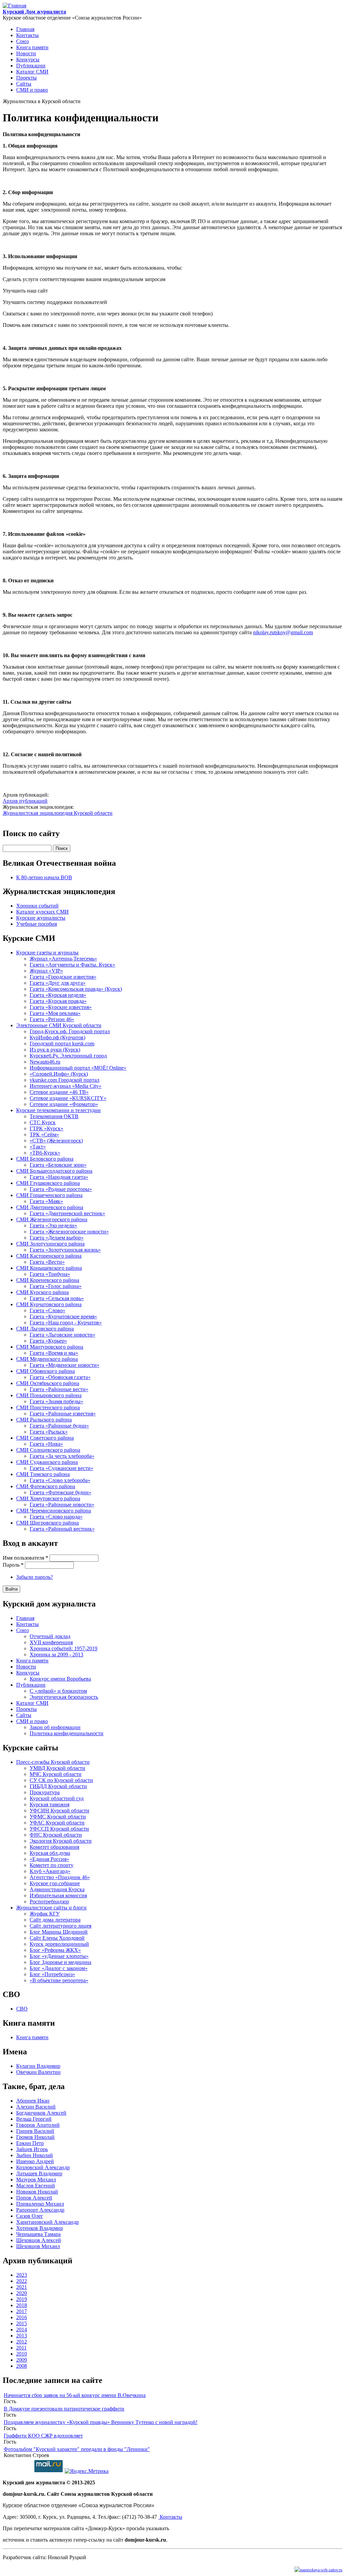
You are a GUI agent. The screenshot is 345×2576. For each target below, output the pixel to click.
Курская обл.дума (50, 1853)
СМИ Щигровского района (48, 1523)
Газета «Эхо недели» (53, 1225)
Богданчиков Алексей (41, 2113)
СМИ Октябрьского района (48, 1383)
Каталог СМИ (32, 72)
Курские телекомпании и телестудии (58, 1110)
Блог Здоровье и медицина (60, 1962)
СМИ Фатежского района (46, 1486)
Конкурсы (28, 59)
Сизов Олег (30, 2216)
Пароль (13, 1565)
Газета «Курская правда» (58, 1001)
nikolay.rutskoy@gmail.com (283, 632)
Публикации (31, 66)
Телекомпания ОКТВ (54, 1116)
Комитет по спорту (52, 1865)
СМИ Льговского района (45, 1329)
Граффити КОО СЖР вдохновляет (43, 2436)
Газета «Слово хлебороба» (60, 1480)
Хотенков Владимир (40, 2228)
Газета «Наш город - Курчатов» (66, 1323)
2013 (22, 2336)
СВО (22, 2009)
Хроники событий (37, 906)
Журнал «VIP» (46, 971)
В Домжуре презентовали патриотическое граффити (64, 2409)
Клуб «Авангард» (50, 1871)
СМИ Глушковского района (48, 1183)
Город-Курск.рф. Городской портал (70, 1031)
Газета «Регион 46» (52, 1019)
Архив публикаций (25, 801)
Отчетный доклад (50, 1636)
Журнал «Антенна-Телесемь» (63, 959)
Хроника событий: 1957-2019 (64, 1648)
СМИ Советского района (45, 1438)
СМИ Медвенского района (47, 1359)
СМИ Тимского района (43, 1474)
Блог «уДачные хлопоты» (59, 1956)
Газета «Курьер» (48, 1341)
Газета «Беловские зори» (58, 1165)
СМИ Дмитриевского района (50, 1207)
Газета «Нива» (46, 1444)
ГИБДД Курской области (58, 1786)
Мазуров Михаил (36, 2180)
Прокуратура (45, 1792)
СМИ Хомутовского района (48, 1498)
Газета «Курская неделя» (58, 995)
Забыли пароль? (35, 1577)
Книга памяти (32, 47)
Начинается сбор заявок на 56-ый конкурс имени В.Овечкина (75, 2395)
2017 (22, 2311)
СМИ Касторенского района (49, 1256)
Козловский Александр (43, 2167)
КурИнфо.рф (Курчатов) (57, 1037)
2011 (21, 2348)
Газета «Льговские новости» (62, 1335)
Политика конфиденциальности (67, 1733)
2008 (22, 2366)
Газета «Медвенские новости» (65, 1365)
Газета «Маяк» (46, 1201)
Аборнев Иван (33, 2101)
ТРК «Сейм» (44, 1134)
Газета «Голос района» (56, 1286)
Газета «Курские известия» (61, 1007)
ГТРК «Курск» (46, 1128)
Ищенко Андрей (35, 2161)
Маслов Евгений (36, 2186)
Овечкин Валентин (38, 2072)
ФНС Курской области (56, 1835)
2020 (22, 2293)
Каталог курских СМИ (42, 912)
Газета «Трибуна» (50, 1274)
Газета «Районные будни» (59, 1426)
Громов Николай (35, 2137)
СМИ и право (32, 90)
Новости (26, 53)
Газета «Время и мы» (54, 1353)
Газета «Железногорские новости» (69, 1232)
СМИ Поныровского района (49, 1395)
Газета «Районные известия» (63, 1414)
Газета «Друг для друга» (58, 983)
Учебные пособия (37, 924)
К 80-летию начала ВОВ (44, 877)
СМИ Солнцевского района (48, 1450)
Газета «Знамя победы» (56, 1401)
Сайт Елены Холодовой (57, 1938)
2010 (22, 2354)
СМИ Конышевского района (49, 1268)
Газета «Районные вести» (59, 1389)
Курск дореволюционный (59, 1944)
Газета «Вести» (47, 1262)
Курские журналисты (41, 918)
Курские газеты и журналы (47, 953)
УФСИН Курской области (59, 1811)
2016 (22, 2317)
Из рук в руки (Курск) (55, 1050)
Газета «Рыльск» (49, 1432)
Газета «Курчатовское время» (63, 1316)
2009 (22, 2360)
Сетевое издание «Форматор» (64, 1104)
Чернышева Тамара (38, 2234)
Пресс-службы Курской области (53, 1762)
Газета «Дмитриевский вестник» (67, 1213)
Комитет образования (54, 1847)
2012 (22, 2342)
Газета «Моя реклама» (55, 1013)
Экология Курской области (61, 1841)
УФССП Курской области (59, 1829)
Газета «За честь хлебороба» (62, 1456)
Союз (22, 41)
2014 (22, 2329)
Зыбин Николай (35, 2155)
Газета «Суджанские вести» (61, 1468)
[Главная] (14, 6)
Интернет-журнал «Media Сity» (66, 1086)
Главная (25, 29)
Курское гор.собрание (55, 1883)
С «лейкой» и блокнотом (58, 1691)
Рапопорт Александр (40, 2210)
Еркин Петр (30, 2143)
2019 (22, 2299)
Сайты (24, 84)
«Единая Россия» (49, 1859)
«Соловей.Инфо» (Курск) (59, 1074)
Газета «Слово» (48, 1310)
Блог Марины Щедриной (59, 1932)
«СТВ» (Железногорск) (56, 1141)
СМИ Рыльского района (44, 1420)
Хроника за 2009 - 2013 (56, 1654)
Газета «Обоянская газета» (60, 1377)
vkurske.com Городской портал (65, 1080)
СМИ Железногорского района (52, 1219)
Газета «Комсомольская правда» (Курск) (76, 989)
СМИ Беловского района (45, 1159)
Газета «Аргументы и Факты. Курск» (72, 965)
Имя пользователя (25, 1558)
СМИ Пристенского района (48, 1407)
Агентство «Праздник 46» (60, 1877)
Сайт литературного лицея (60, 1926)
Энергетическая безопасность (64, 1697)
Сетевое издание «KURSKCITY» (68, 1098)
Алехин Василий (36, 2107)
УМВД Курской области (57, 1768)
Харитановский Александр (48, 2222)
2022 (22, 2281)
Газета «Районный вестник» (62, 1529)
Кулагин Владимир (38, 2066)
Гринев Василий (35, 2131)
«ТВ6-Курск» (45, 1153)
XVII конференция (51, 1642)
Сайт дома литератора (55, 1920)
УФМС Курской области (58, 1817)
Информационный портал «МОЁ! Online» (78, 1068)
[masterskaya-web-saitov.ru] (318, 2569)
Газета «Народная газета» (59, 1177)
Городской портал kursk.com (62, 1044)
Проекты (26, 78)
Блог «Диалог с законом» (59, 1968)
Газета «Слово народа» (56, 1517)
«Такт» (38, 1147)
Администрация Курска (57, 1889)
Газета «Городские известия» (63, 977)
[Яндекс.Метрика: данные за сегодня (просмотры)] (87, 2471)
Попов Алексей (34, 2198)
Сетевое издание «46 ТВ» (59, 1092)
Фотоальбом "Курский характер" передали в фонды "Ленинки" (77, 2449)
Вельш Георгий (34, 2119)
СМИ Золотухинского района (50, 1244)
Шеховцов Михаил (38, 2246)
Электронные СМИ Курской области (59, 1025)
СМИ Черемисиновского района (54, 1511)
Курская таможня (50, 1804)
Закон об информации (55, 1727)
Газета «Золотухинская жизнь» (65, 1250)
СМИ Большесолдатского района (54, 1171)
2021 (22, 2287)
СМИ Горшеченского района (49, 1195)
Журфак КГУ (45, 1914)
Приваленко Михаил (40, 2204)
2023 (22, 2275)
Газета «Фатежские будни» (60, 1492)
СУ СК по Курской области (61, 1780)
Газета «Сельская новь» (57, 1298)
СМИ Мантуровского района (50, 1347)
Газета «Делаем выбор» (57, 1238)
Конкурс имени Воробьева (60, 1679)
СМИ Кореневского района (48, 1280)
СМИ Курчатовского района (49, 1304)
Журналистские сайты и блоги (51, 1908)
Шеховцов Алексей (39, 2240)
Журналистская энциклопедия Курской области (58, 813)
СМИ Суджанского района (47, 1462)
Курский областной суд (57, 1798)
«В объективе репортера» (59, 1980)
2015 (22, 2323)
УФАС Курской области (57, 1823)
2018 (22, 2305)
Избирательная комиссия (58, 1895)
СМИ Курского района (42, 1292)
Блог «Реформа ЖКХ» (55, 1950)
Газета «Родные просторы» (61, 1189)
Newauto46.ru (45, 1062)
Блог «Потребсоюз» (52, 1974)
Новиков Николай (37, 2192)
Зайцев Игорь (32, 2149)
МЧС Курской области (56, 1774)
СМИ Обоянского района (45, 1371)
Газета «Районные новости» (62, 1505)
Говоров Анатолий (38, 2125)
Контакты (27, 35)
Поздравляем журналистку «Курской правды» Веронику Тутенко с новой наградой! (101, 2422)
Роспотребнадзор (49, 1902)
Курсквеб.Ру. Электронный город (68, 1056)
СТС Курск (43, 1122)
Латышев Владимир (39, 2173)
